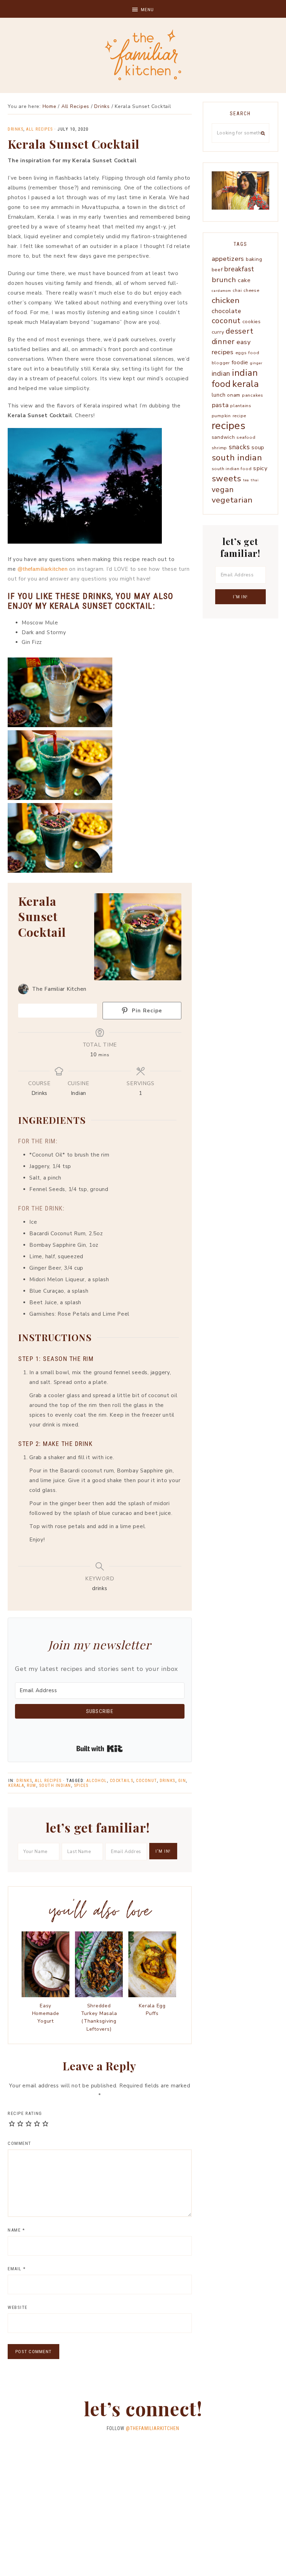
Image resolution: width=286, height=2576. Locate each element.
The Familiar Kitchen (143, 55)
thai (255, 480)
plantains (241, 406)
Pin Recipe (146, 1011)
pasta (220, 405)
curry (218, 332)
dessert (239, 331)
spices (81, 1785)
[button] (143, 9)
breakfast (239, 269)
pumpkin (221, 416)
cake (244, 280)
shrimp (220, 448)
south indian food (232, 469)
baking (254, 259)
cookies (252, 322)
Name (16, 2230)
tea (246, 480)
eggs (241, 353)
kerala (16, 1785)
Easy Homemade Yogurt (46, 2014)
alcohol (97, 1781)
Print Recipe (61, 1010)
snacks (239, 447)
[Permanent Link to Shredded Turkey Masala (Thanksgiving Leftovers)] (99, 1995)
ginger (256, 363)
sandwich (223, 437)
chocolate (227, 311)
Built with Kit (100, 1749)
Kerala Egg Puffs (152, 2010)
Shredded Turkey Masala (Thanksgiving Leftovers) (99, 2017)
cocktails (122, 1781)
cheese (251, 290)
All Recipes (40, 129)
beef (217, 270)
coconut (146, 1781)
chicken (226, 300)
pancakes (253, 395)
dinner (223, 342)
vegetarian (232, 500)
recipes (229, 426)
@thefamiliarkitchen (42, 569)
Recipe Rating (25, 2113)
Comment (20, 2143)
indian (221, 374)
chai (237, 290)
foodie (240, 362)
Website (18, 2307)
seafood (246, 437)
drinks (168, 1781)
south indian (55, 1785)
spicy (260, 468)
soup (258, 447)
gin (182, 1781)
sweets (227, 478)
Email (17, 2269)
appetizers (228, 259)
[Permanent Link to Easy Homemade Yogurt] (46, 1995)
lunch (219, 395)
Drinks (16, 129)
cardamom (221, 291)
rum (32, 1785)
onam (234, 395)
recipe (240, 416)
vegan (223, 490)
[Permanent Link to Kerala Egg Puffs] (152, 1995)
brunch (224, 280)
